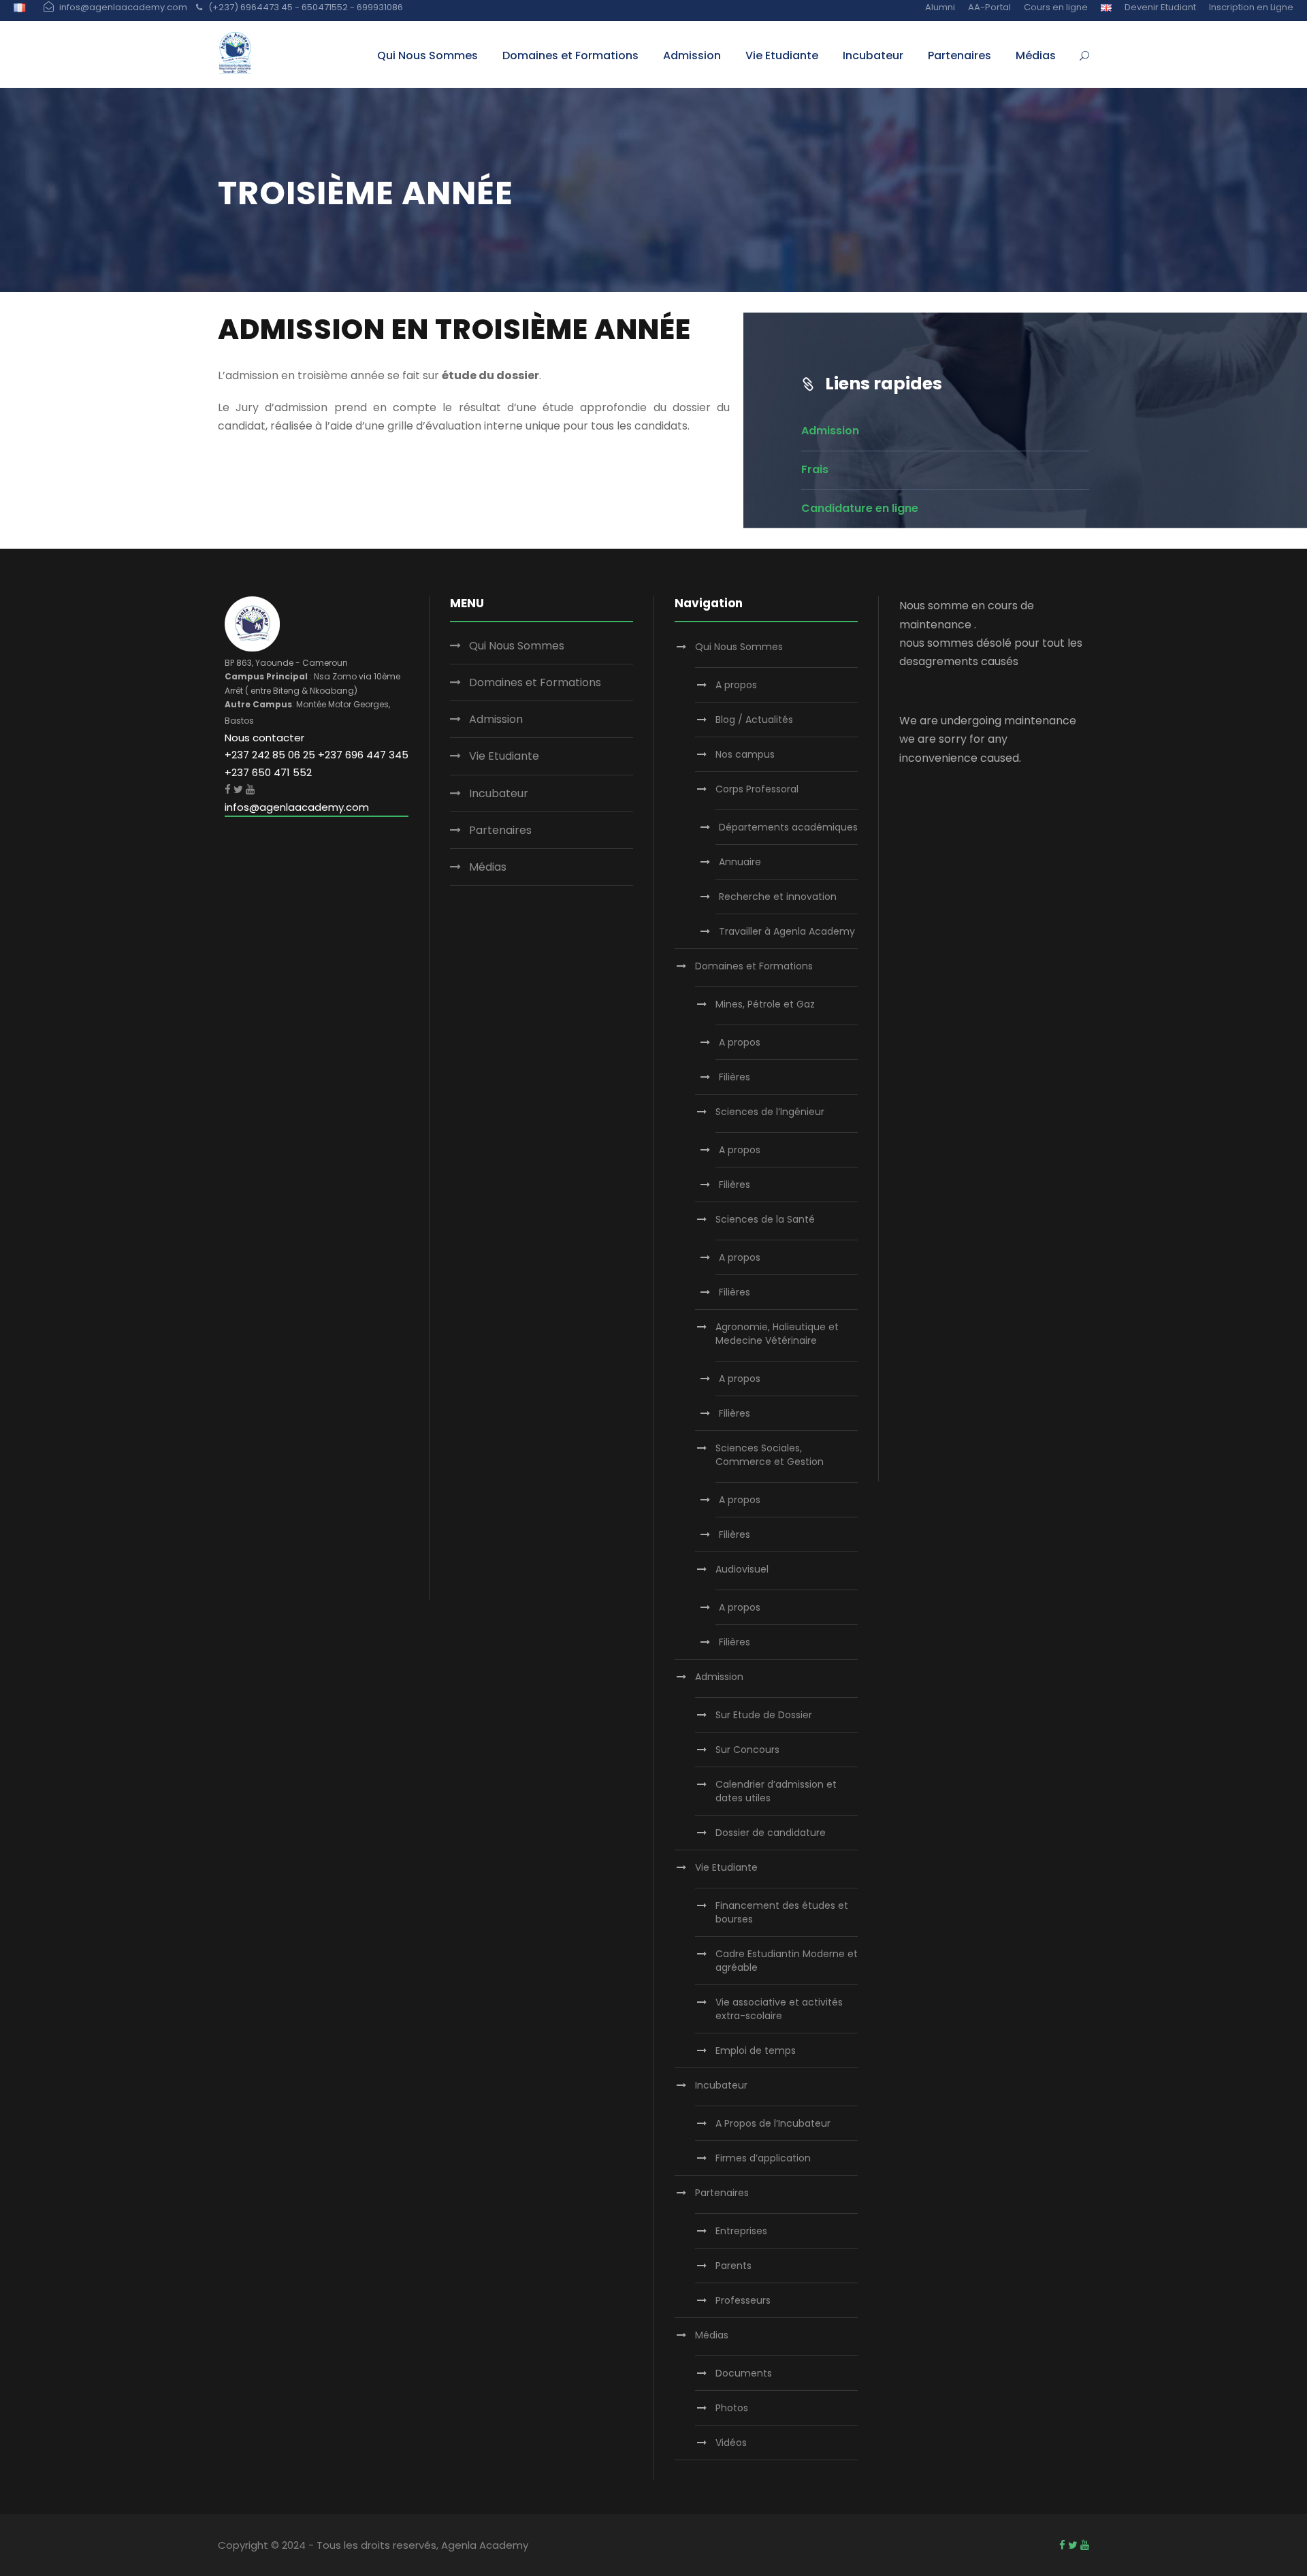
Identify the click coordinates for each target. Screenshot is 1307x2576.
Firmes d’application (763, 2158)
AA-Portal (989, 7)
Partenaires (959, 55)
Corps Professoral (757, 789)
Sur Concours (747, 1750)
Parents (733, 2266)
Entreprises (741, 2231)
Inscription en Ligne (1251, 7)
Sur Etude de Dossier (764, 1715)
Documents (744, 2373)
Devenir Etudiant (1160, 7)
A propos (736, 685)
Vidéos (731, 2443)
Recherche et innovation (778, 897)
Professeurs (743, 2300)
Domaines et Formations (570, 55)
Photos (732, 2408)
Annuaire (740, 862)
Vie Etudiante (782, 55)
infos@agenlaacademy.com (297, 807)
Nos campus (745, 754)
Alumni (940, 7)
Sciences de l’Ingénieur (770, 1112)
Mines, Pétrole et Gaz (765, 1004)
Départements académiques (788, 827)
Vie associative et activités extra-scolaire (779, 2009)
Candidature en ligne (860, 508)
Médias (1036, 55)
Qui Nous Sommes (427, 55)
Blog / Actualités (754, 720)
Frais (815, 469)
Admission (692, 55)
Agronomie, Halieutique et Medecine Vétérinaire (777, 1334)
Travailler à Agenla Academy (787, 931)
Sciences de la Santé (765, 1219)
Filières (735, 1077)
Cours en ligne (1056, 7)
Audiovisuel (742, 1569)
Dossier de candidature (771, 1833)
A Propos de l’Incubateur (773, 2123)
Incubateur (873, 55)
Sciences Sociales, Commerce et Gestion (770, 1455)
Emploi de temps (756, 2050)
